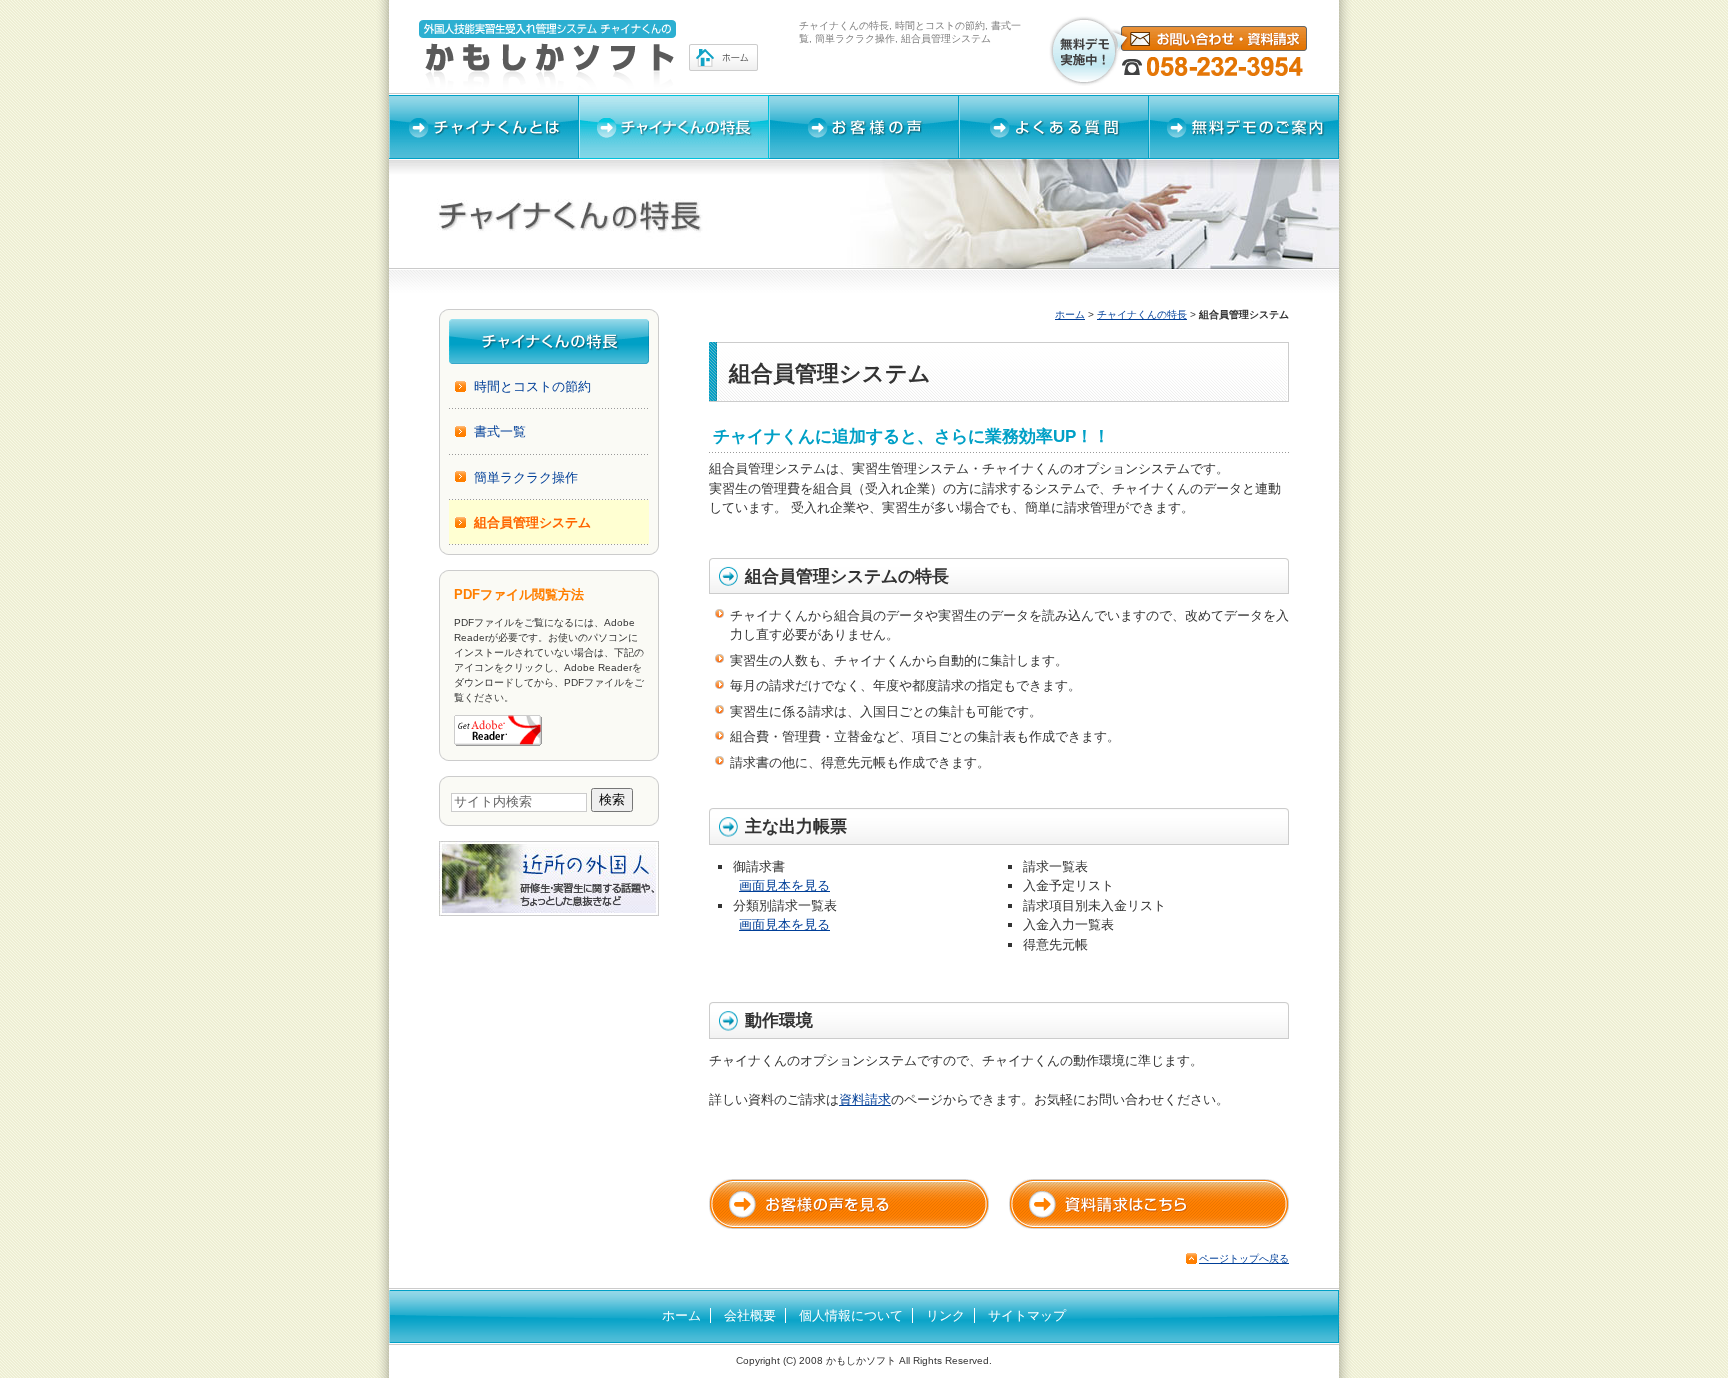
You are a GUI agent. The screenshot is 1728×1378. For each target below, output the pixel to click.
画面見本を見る (784, 885)
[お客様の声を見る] (849, 1204)
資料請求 (865, 1099)
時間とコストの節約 (532, 386)
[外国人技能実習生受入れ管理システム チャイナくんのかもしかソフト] (589, 55)
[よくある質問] (1054, 127)
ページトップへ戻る (1244, 1258)
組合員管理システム (532, 522)
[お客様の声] (864, 127)
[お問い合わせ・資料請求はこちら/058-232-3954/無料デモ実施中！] (1179, 51)
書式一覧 (500, 431)
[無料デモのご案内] (1244, 127)
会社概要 (750, 1315)
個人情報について (851, 1315)
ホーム (1070, 314)
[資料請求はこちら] (1149, 1204)
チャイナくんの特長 (1142, 314)
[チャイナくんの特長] (674, 127)
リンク (945, 1315)
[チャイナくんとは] (484, 127)
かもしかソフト (861, 1360)
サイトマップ (1027, 1315)
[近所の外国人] (549, 906)
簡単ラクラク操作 (526, 477)
